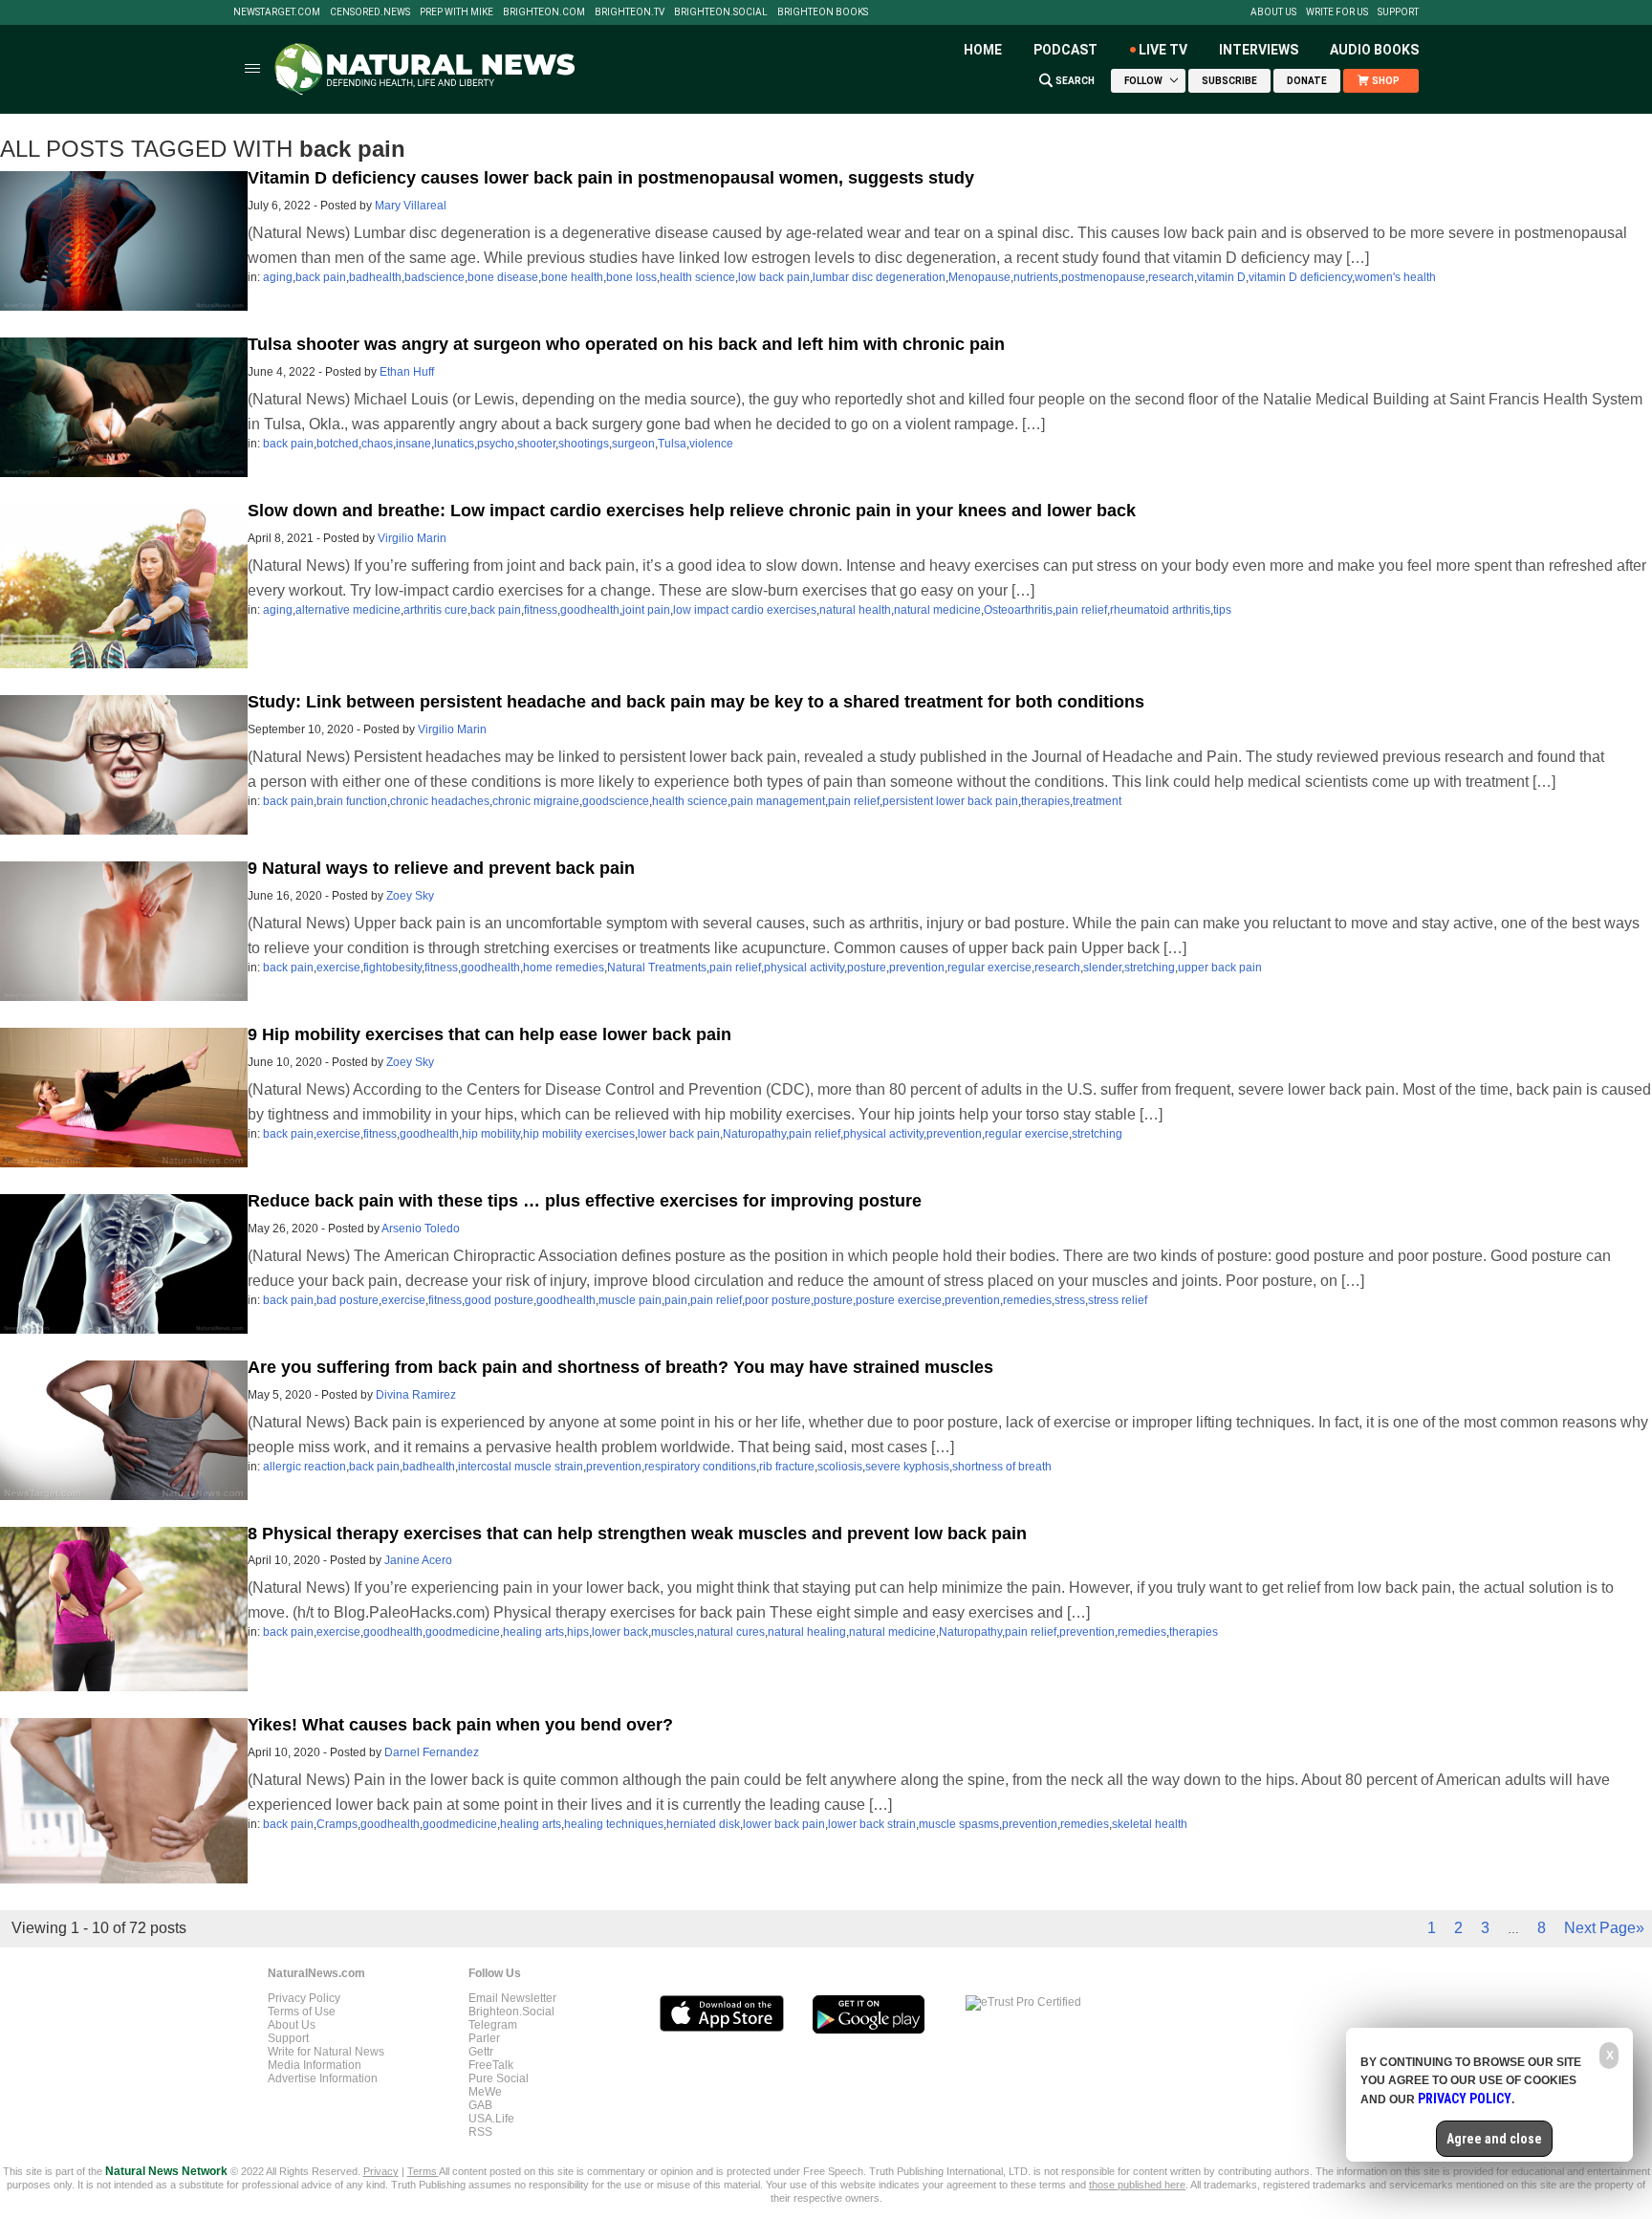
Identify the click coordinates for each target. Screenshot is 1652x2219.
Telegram (493, 2025)
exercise (338, 968)
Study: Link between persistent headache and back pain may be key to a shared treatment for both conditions (696, 702)
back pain (321, 277)
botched (337, 444)
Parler (484, 2038)
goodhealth (590, 610)
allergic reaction (304, 1467)
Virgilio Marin (412, 538)
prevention (917, 968)
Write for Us (1337, 12)
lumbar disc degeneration (879, 277)
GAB (480, 2105)
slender (1102, 968)
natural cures (731, 1632)
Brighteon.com (544, 12)
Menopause (979, 277)
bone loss (631, 277)
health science (697, 277)
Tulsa (672, 444)
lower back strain (872, 1824)
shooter (536, 444)
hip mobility (491, 1134)
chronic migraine (536, 801)
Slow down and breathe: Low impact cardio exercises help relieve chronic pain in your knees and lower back (692, 511)
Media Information (315, 2065)
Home (983, 50)
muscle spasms (959, 1824)
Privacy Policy (304, 1998)
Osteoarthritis (1018, 610)
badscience (435, 277)
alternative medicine (348, 610)
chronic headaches (440, 801)
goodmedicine (463, 1632)
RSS (480, 2132)
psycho (496, 444)
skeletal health (1150, 1824)
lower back (620, 1632)
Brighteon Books (823, 12)
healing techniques (614, 1824)
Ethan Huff (407, 372)
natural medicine (937, 610)
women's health (1395, 277)
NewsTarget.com (277, 12)
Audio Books (1374, 50)
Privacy (381, 2171)
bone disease (503, 277)
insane (413, 444)
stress (1070, 1300)
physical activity (804, 968)
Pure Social (499, 2078)
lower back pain (679, 1134)
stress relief (1118, 1300)
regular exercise (989, 968)
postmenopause (1103, 277)
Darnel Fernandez (432, 1752)
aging (278, 277)
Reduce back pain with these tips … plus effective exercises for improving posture (585, 1201)
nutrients (1036, 277)
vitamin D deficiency (1300, 277)
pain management (778, 801)
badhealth (375, 277)
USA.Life (491, 2119)
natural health (855, 610)
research (1171, 277)
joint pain (646, 610)
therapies (1045, 801)
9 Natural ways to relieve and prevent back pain (441, 868)
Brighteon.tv (630, 12)
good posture (499, 1300)
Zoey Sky (410, 896)
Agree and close (1494, 2139)
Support (1398, 12)
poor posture (778, 1300)
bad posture (348, 1300)
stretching (1150, 968)
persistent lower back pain (950, 801)
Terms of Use (302, 2012)
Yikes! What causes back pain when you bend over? (460, 1725)
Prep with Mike (456, 12)
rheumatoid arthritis (1160, 610)
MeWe (485, 2092)
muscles (673, 1632)
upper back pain (1220, 968)
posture (867, 968)
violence (711, 444)
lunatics (454, 444)
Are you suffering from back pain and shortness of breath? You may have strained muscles (620, 1367)
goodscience (616, 801)
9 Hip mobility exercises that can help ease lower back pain (489, 1034)
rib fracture (787, 1467)
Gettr (481, 2052)
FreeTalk (491, 2065)
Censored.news (370, 12)
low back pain (774, 277)
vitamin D (1221, 277)
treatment (1097, 801)
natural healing (807, 1632)
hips (578, 1632)
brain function (352, 801)
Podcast (1065, 50)
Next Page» (1604, 1928)
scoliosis (840, 1467)
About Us (1273, 12)
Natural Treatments (657, 968)
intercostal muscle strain (521, 1467)
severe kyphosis (907, 1467)
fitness (541, 610)
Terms (423, 2171)
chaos (377, 444)
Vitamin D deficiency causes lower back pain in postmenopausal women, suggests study (611, 178)
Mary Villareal (411, 206)
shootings (584, 444)
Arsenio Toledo (421, 1229)
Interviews (1259, 50)
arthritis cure (435, 610)
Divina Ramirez (416, 1395)
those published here (1137, 2185)
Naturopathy (754, 1134)
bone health (572, 277)
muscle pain (630, 1300)
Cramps (337, 1824)
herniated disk (703, 1824)
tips (1222, 610)
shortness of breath (1002, 1467)
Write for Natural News (326, 2052)
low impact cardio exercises (745, 610)
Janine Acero (418, 1560)
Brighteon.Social (721, 12)
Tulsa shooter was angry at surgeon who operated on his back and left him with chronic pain (626, 344)
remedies (1027, 1300)
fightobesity (392, 968)
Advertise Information (323, 2078)
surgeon (633, 444)
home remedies (564, 968)
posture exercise (899, 1300)
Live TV (1163, 50)
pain (676, 1300)
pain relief (1081, 610)
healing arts (533, 1632)
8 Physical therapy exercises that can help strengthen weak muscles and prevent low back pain (637, 1534)
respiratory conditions (700, 1467)
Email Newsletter (512, 1998)
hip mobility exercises (579, 1134)
